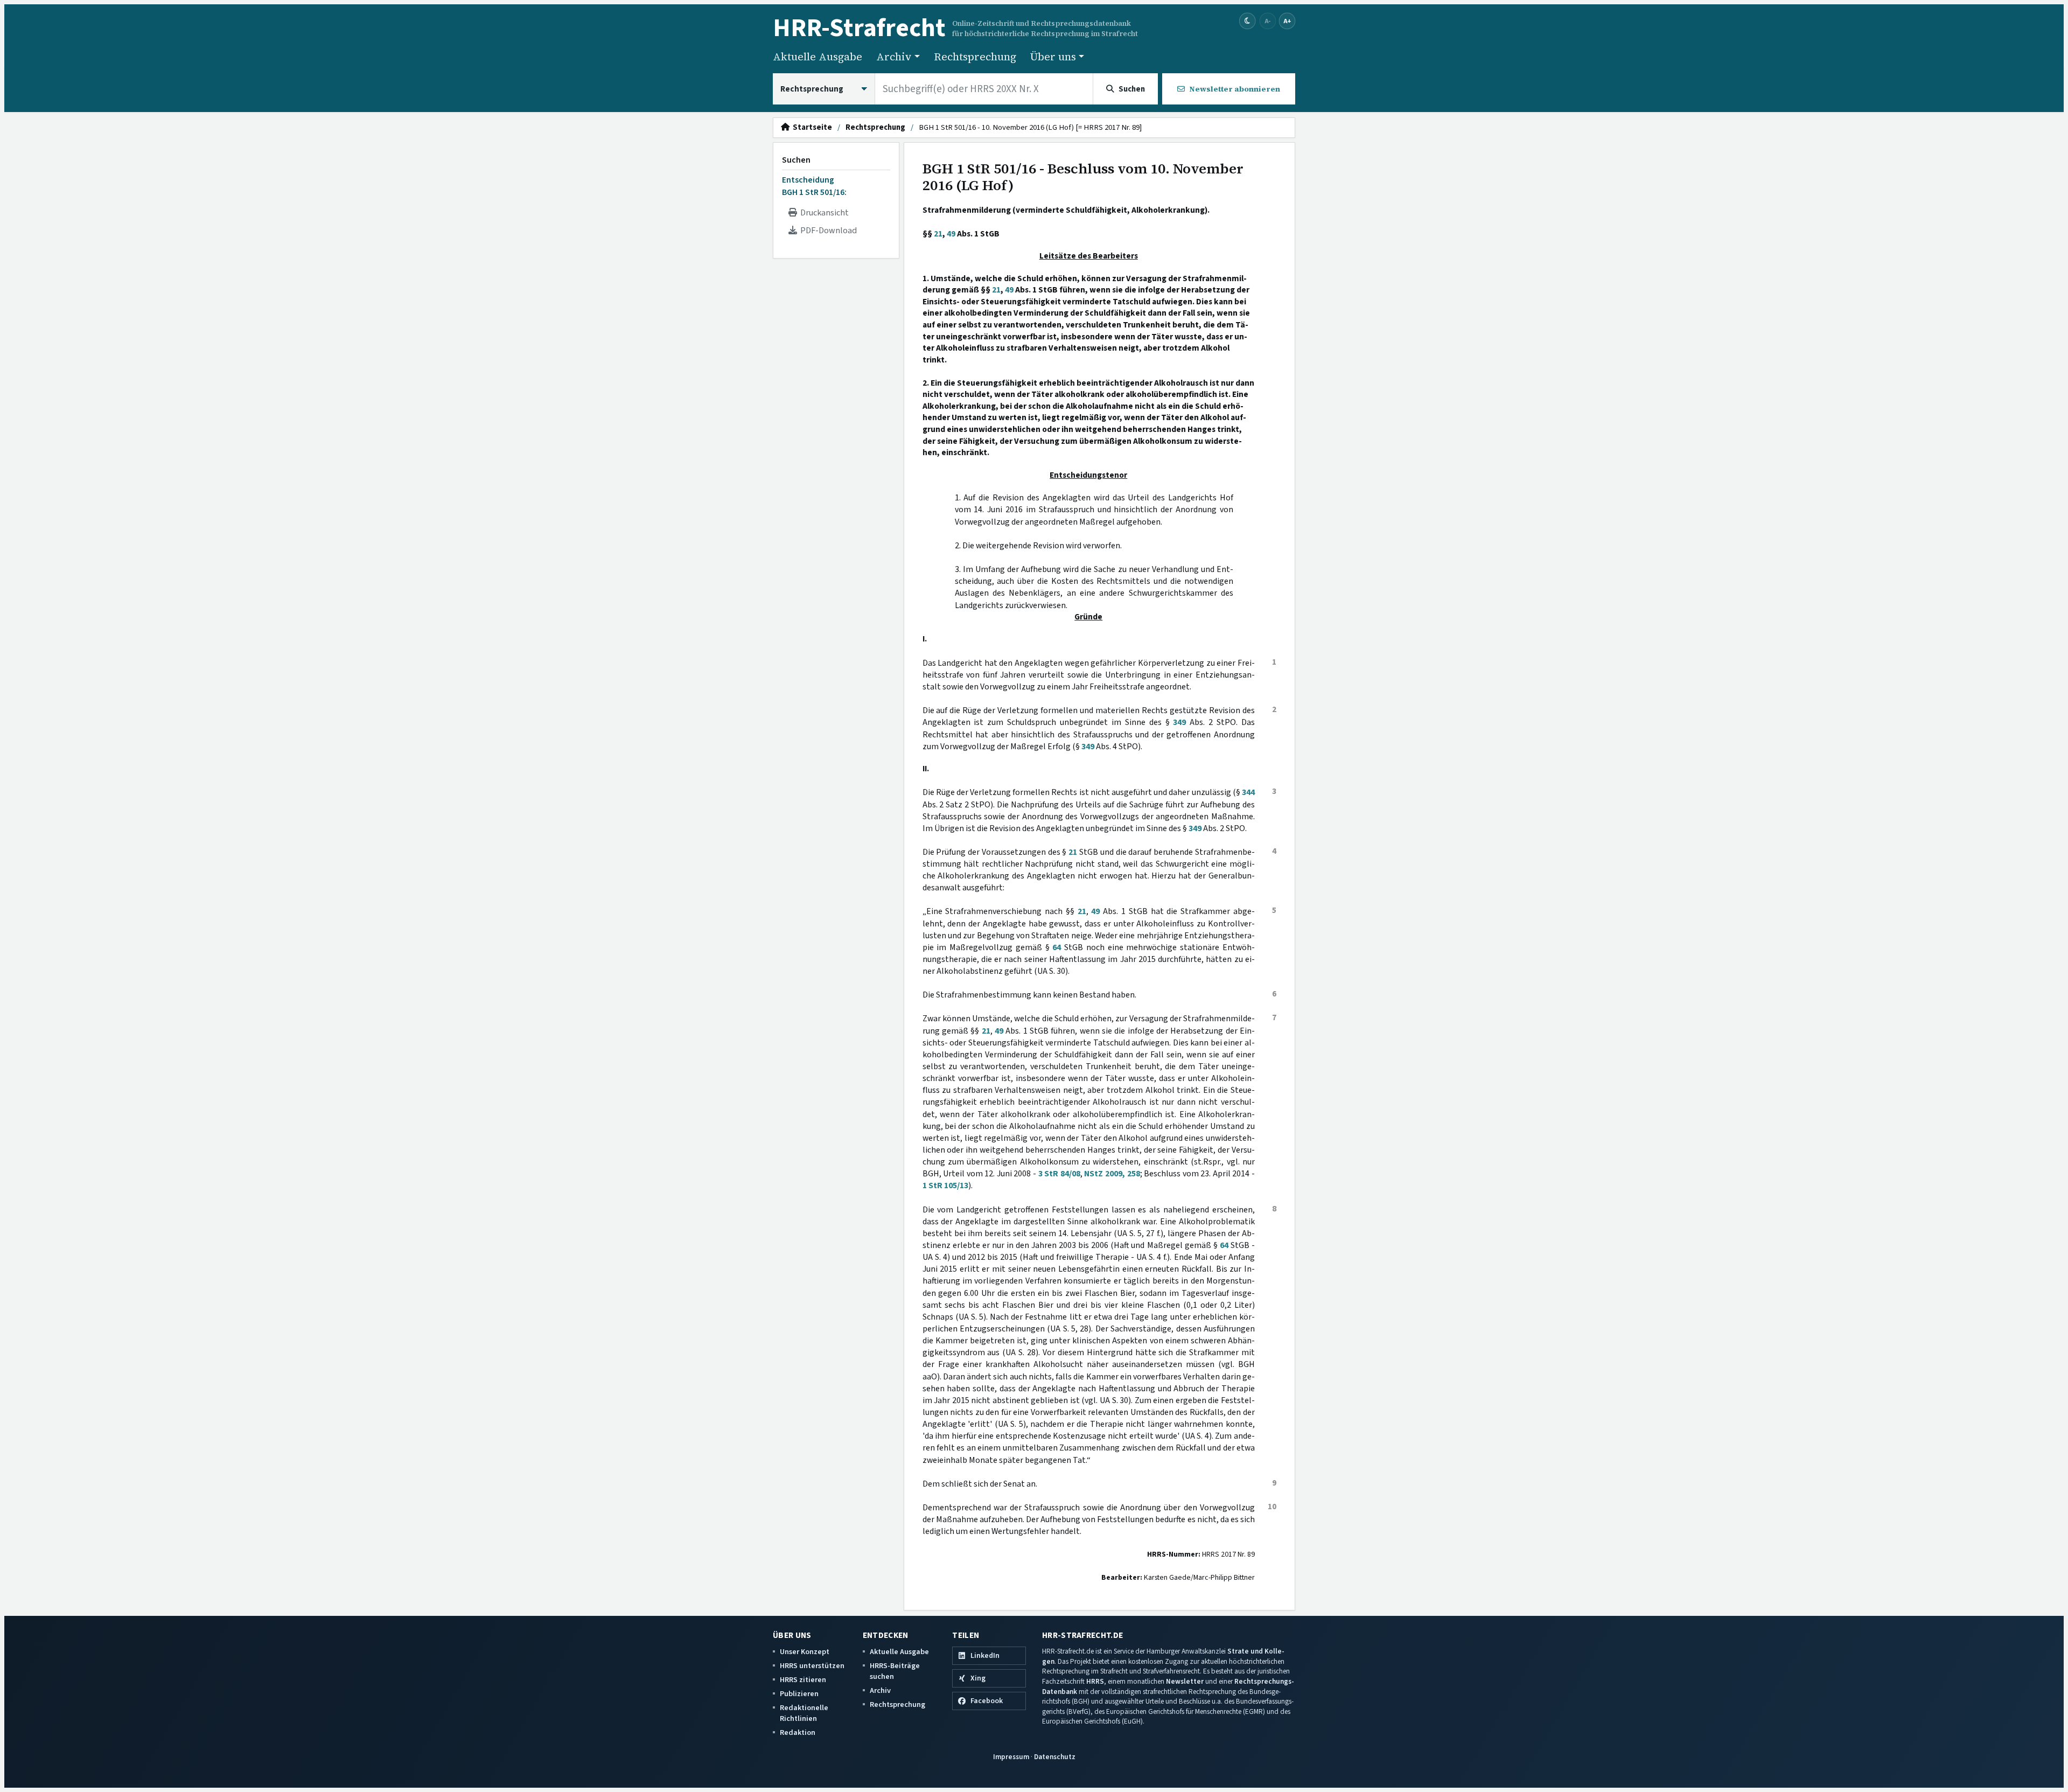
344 (1248, 792)
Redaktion (798, 1732)
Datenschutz (1055, 1757)
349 (1179, 722)
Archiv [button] (894, 57)
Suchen (796, 160)
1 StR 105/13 (945, 1186)
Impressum (1011, 1757)
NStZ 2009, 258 (1112, 1174)
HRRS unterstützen (812, 1666)
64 (1057, 947)
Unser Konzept (805, 1652)
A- (1268, 21)
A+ (1287, 21)
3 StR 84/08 (1059, 1174)
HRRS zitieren (803, 1680)
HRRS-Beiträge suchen (895, 1671)
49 (951, 234)
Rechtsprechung (975, 57)
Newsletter (1185, 1681)
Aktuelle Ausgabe (818, 57)
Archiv (880, 1690)
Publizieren (799, 1694)
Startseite (811, 128)
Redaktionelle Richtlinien (804, 1713)
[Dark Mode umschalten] (1248, 21)
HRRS (1095, 1681)
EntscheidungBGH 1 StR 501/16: (814, 186)
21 (938, 234)
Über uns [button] (1053, 57)
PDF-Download (827, 231)
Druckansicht (823, 213)
